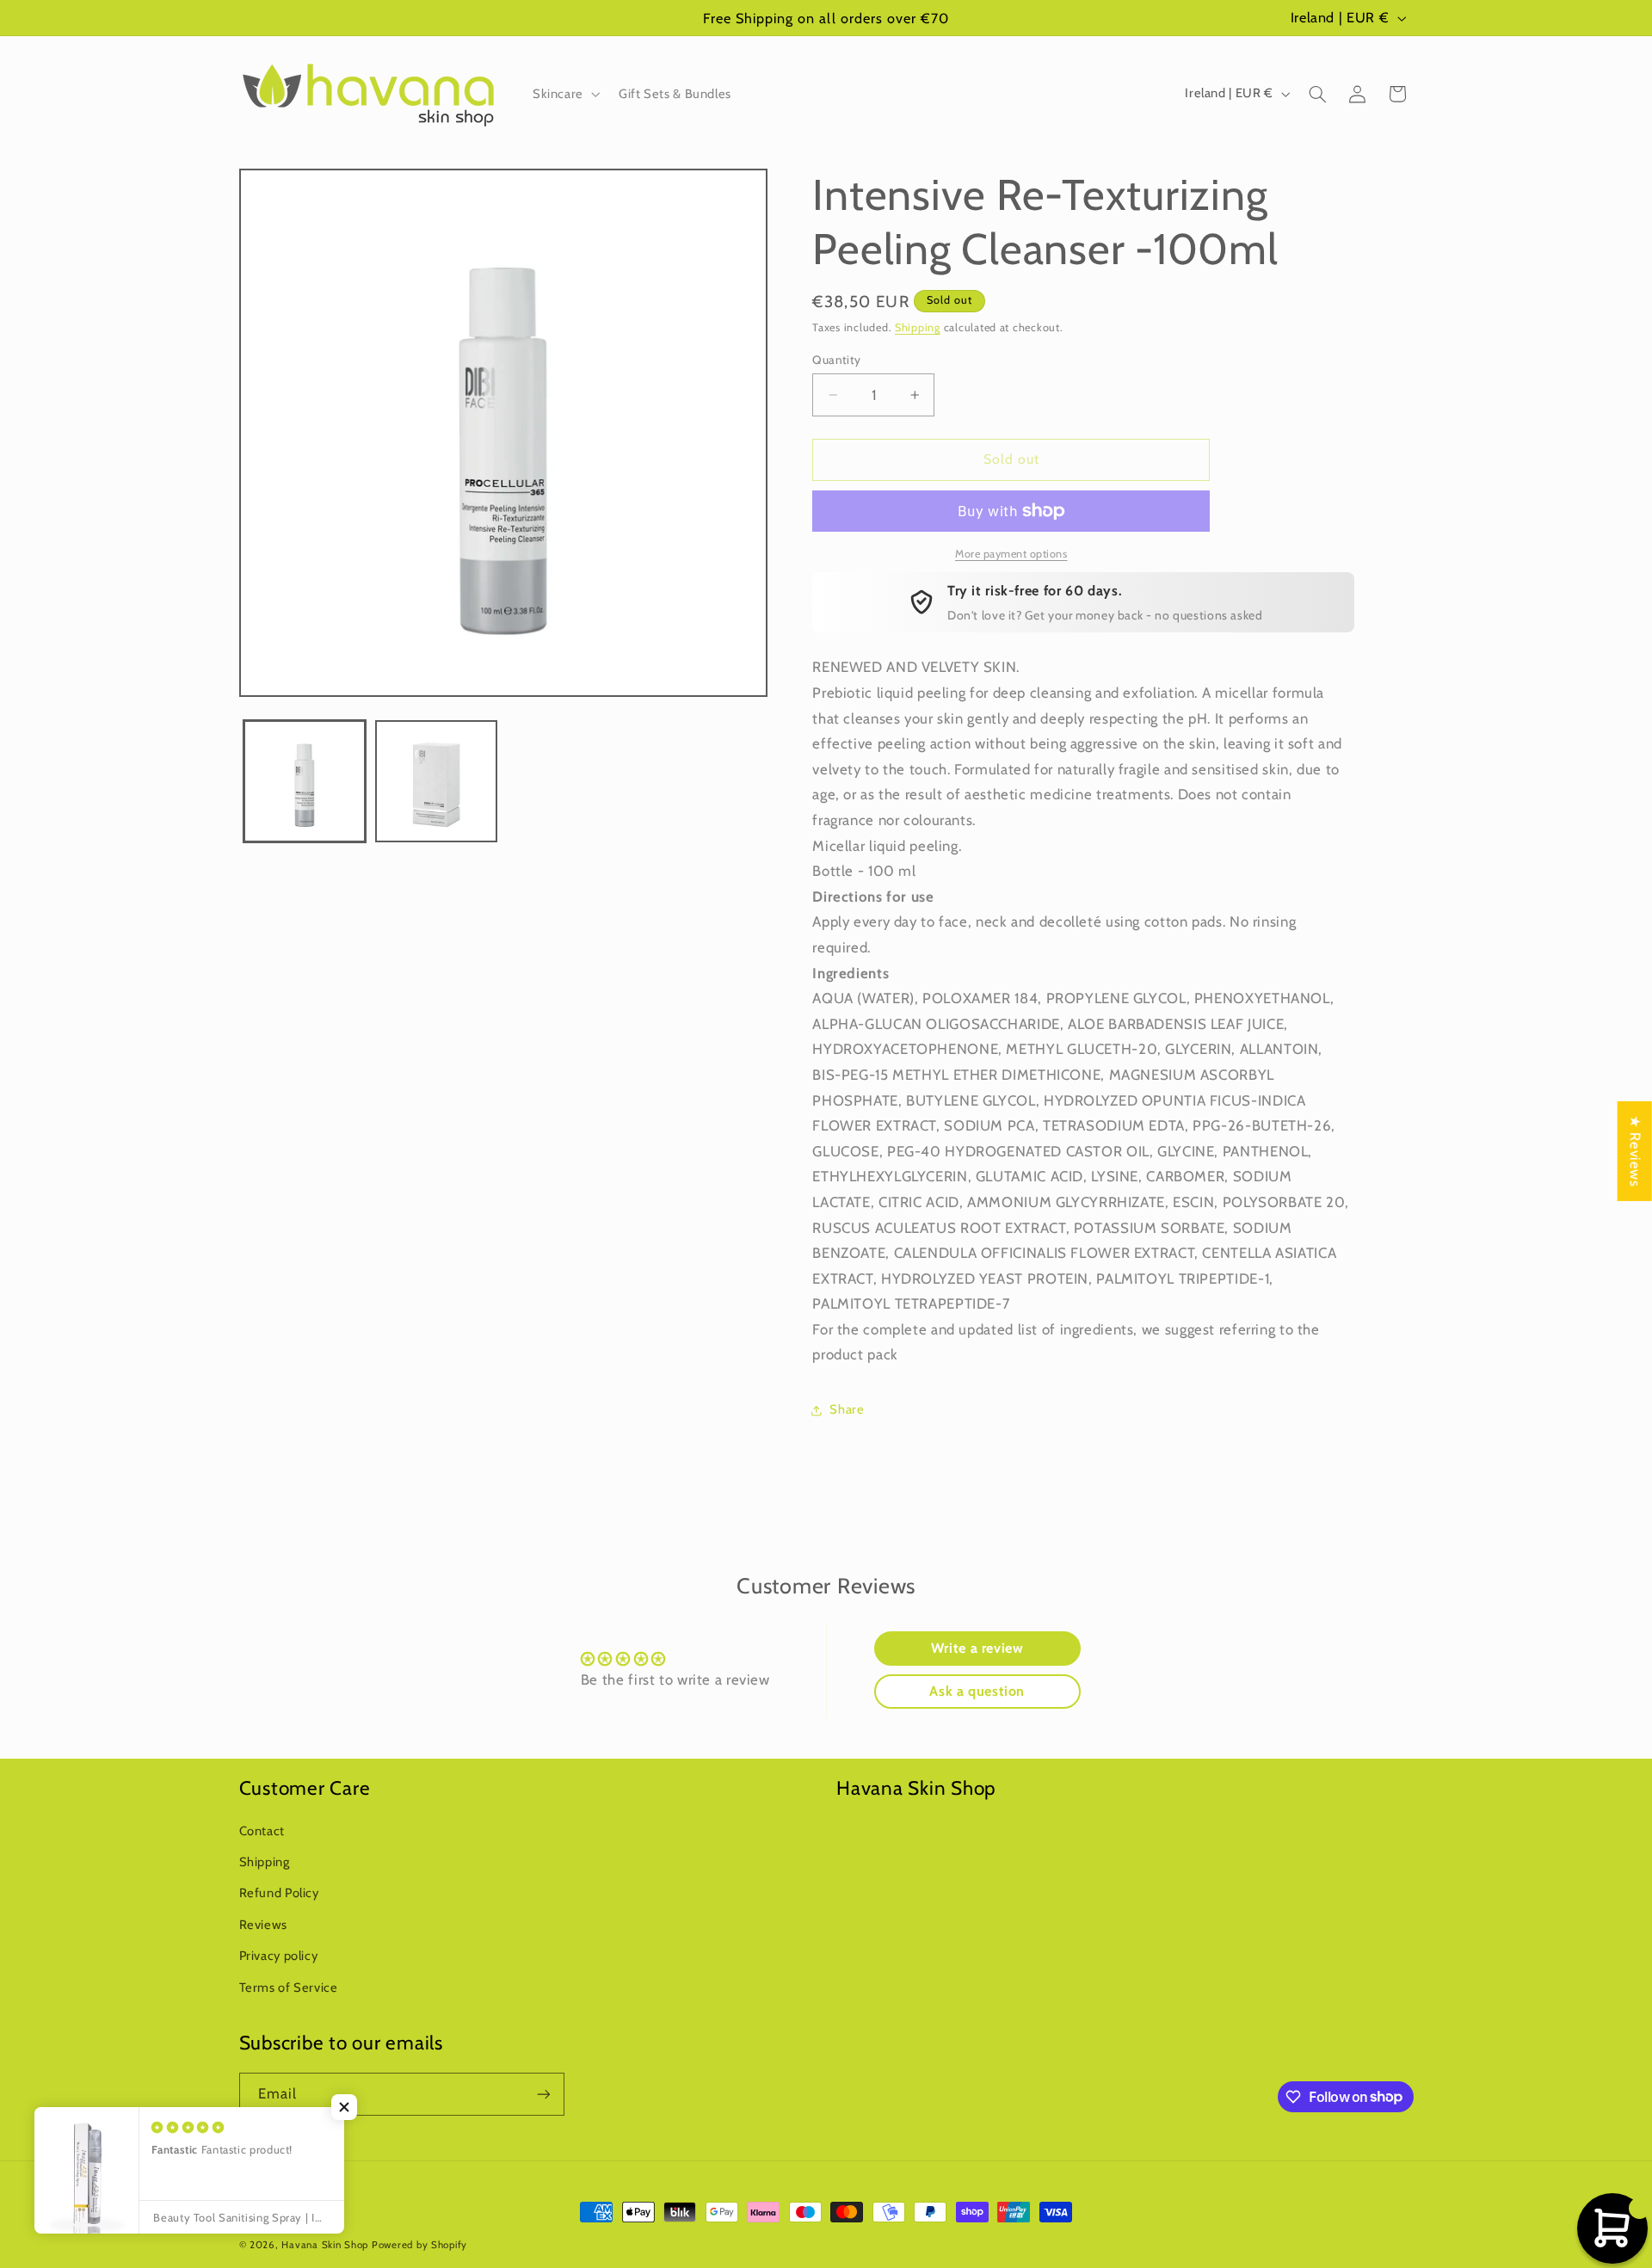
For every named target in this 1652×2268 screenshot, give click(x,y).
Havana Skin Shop (325, 2245)
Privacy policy (279, 1956)
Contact (262, 1831)
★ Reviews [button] (1636, 1151)
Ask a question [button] (977, 1691)
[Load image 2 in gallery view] (437, 782)
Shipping (918, 327)
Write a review (977, 1648)
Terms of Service (289, 1988)
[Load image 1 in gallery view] (305, 782)
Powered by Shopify (419, 2245)
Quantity (836, 360)
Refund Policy (279, 1893)
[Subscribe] (543, 2094)
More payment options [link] (1011, 554)
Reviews (263, 1925)
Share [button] (847, 1409)
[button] (564, 94)
